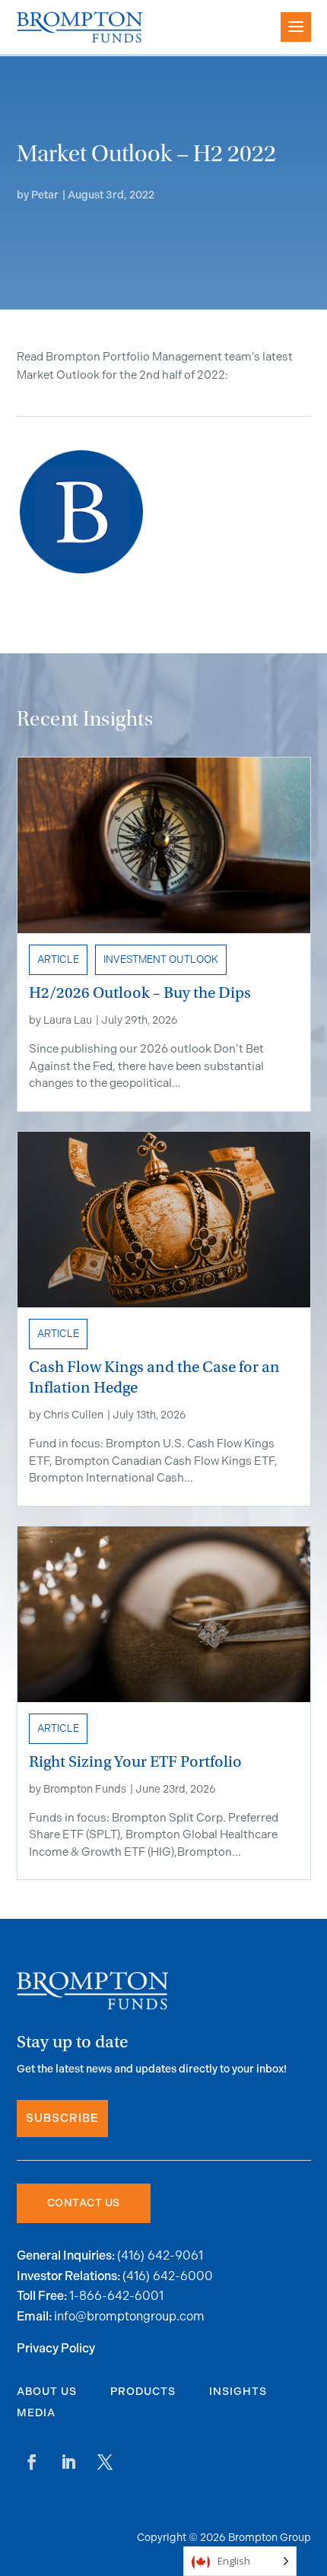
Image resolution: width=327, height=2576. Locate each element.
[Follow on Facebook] (32, 2462)
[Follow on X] (105, 2462)
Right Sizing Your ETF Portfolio (135, 1762)
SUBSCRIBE (62, 2119)
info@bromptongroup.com (129, 2316)
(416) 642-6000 (168, 2276)
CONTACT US (84, 2203)
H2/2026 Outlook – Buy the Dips (140, 993)
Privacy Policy (56, 2349)
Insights (238, 2392)
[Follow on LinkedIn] (68, 2462)
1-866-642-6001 (116, 2296)
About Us (47, 2392)
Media (36, 2413)
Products (143, 2392)
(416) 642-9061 (160, 2255)
